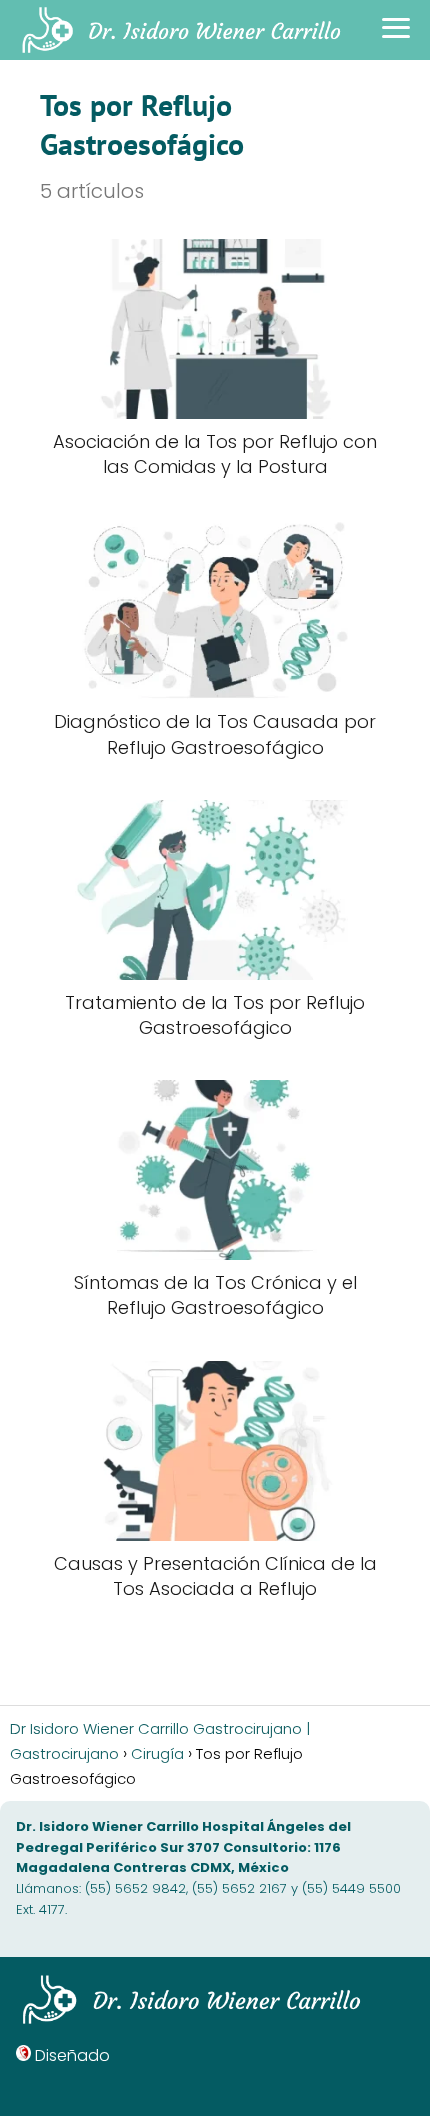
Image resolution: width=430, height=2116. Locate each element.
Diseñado (72, 2055)
